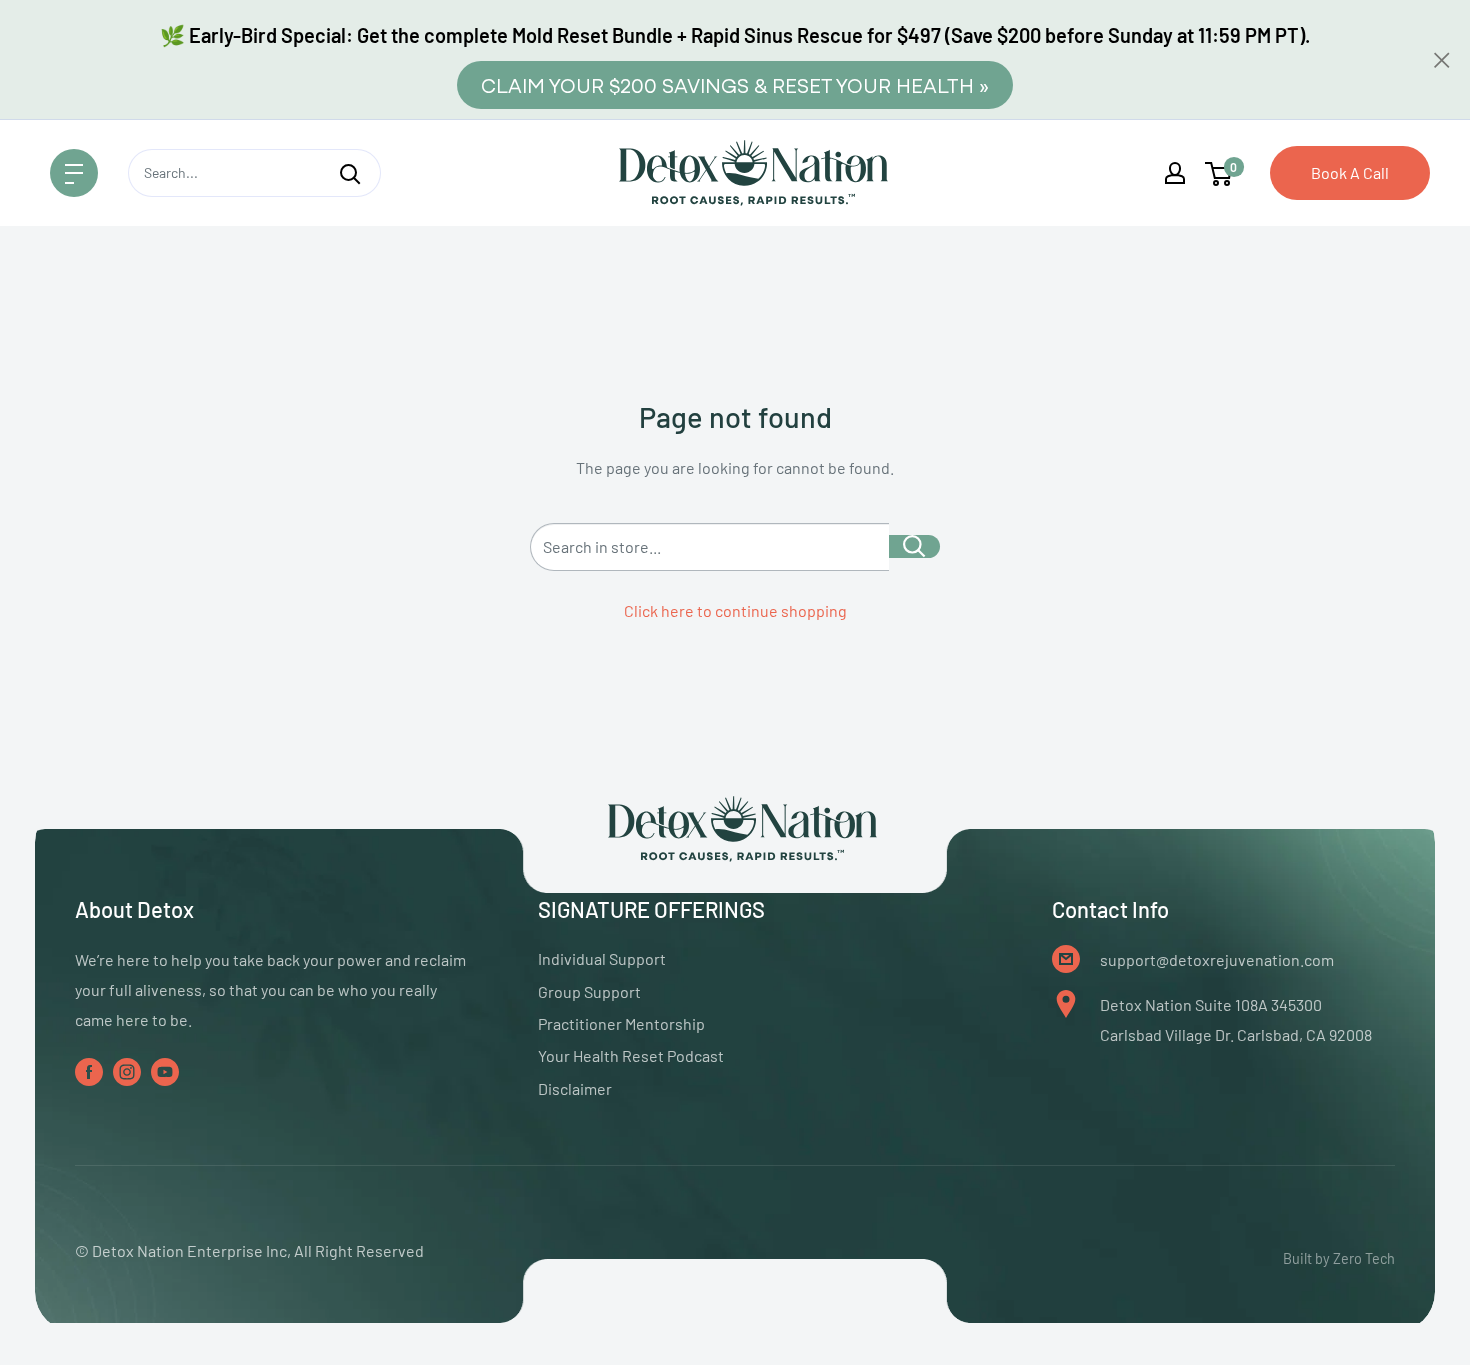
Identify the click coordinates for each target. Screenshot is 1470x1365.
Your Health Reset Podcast (631, 1055)
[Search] (350, 173)
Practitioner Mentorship (621, 1023)
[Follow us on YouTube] (165, 1070)
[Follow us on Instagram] (127, 1070)
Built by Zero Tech (1339, 1258)
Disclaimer (575, 1088)
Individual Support (602, 958)
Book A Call (1350, 172)
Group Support (589, 991)
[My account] (1175, 173)
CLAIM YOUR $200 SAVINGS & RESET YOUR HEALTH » (735, 84)
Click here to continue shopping (735, 610)
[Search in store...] (914, 546)
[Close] (1442, 60)
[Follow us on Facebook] (89, 1070)
